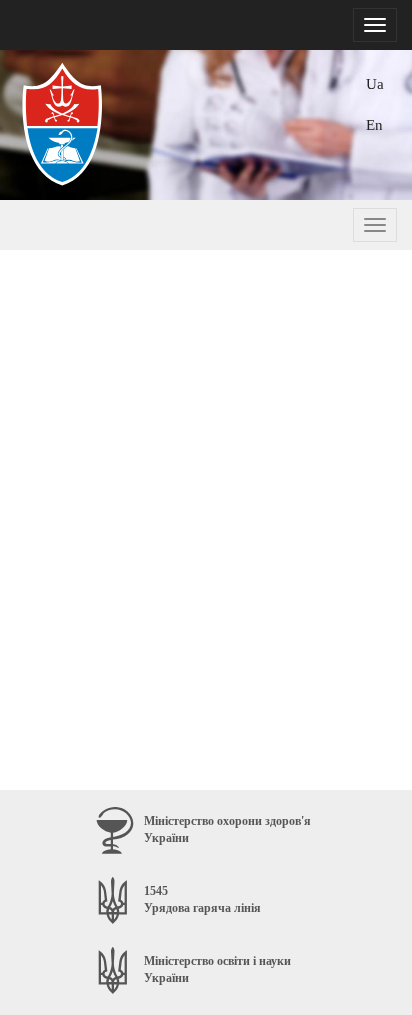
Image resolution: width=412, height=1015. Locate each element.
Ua (375, 83)
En (374, 124)
